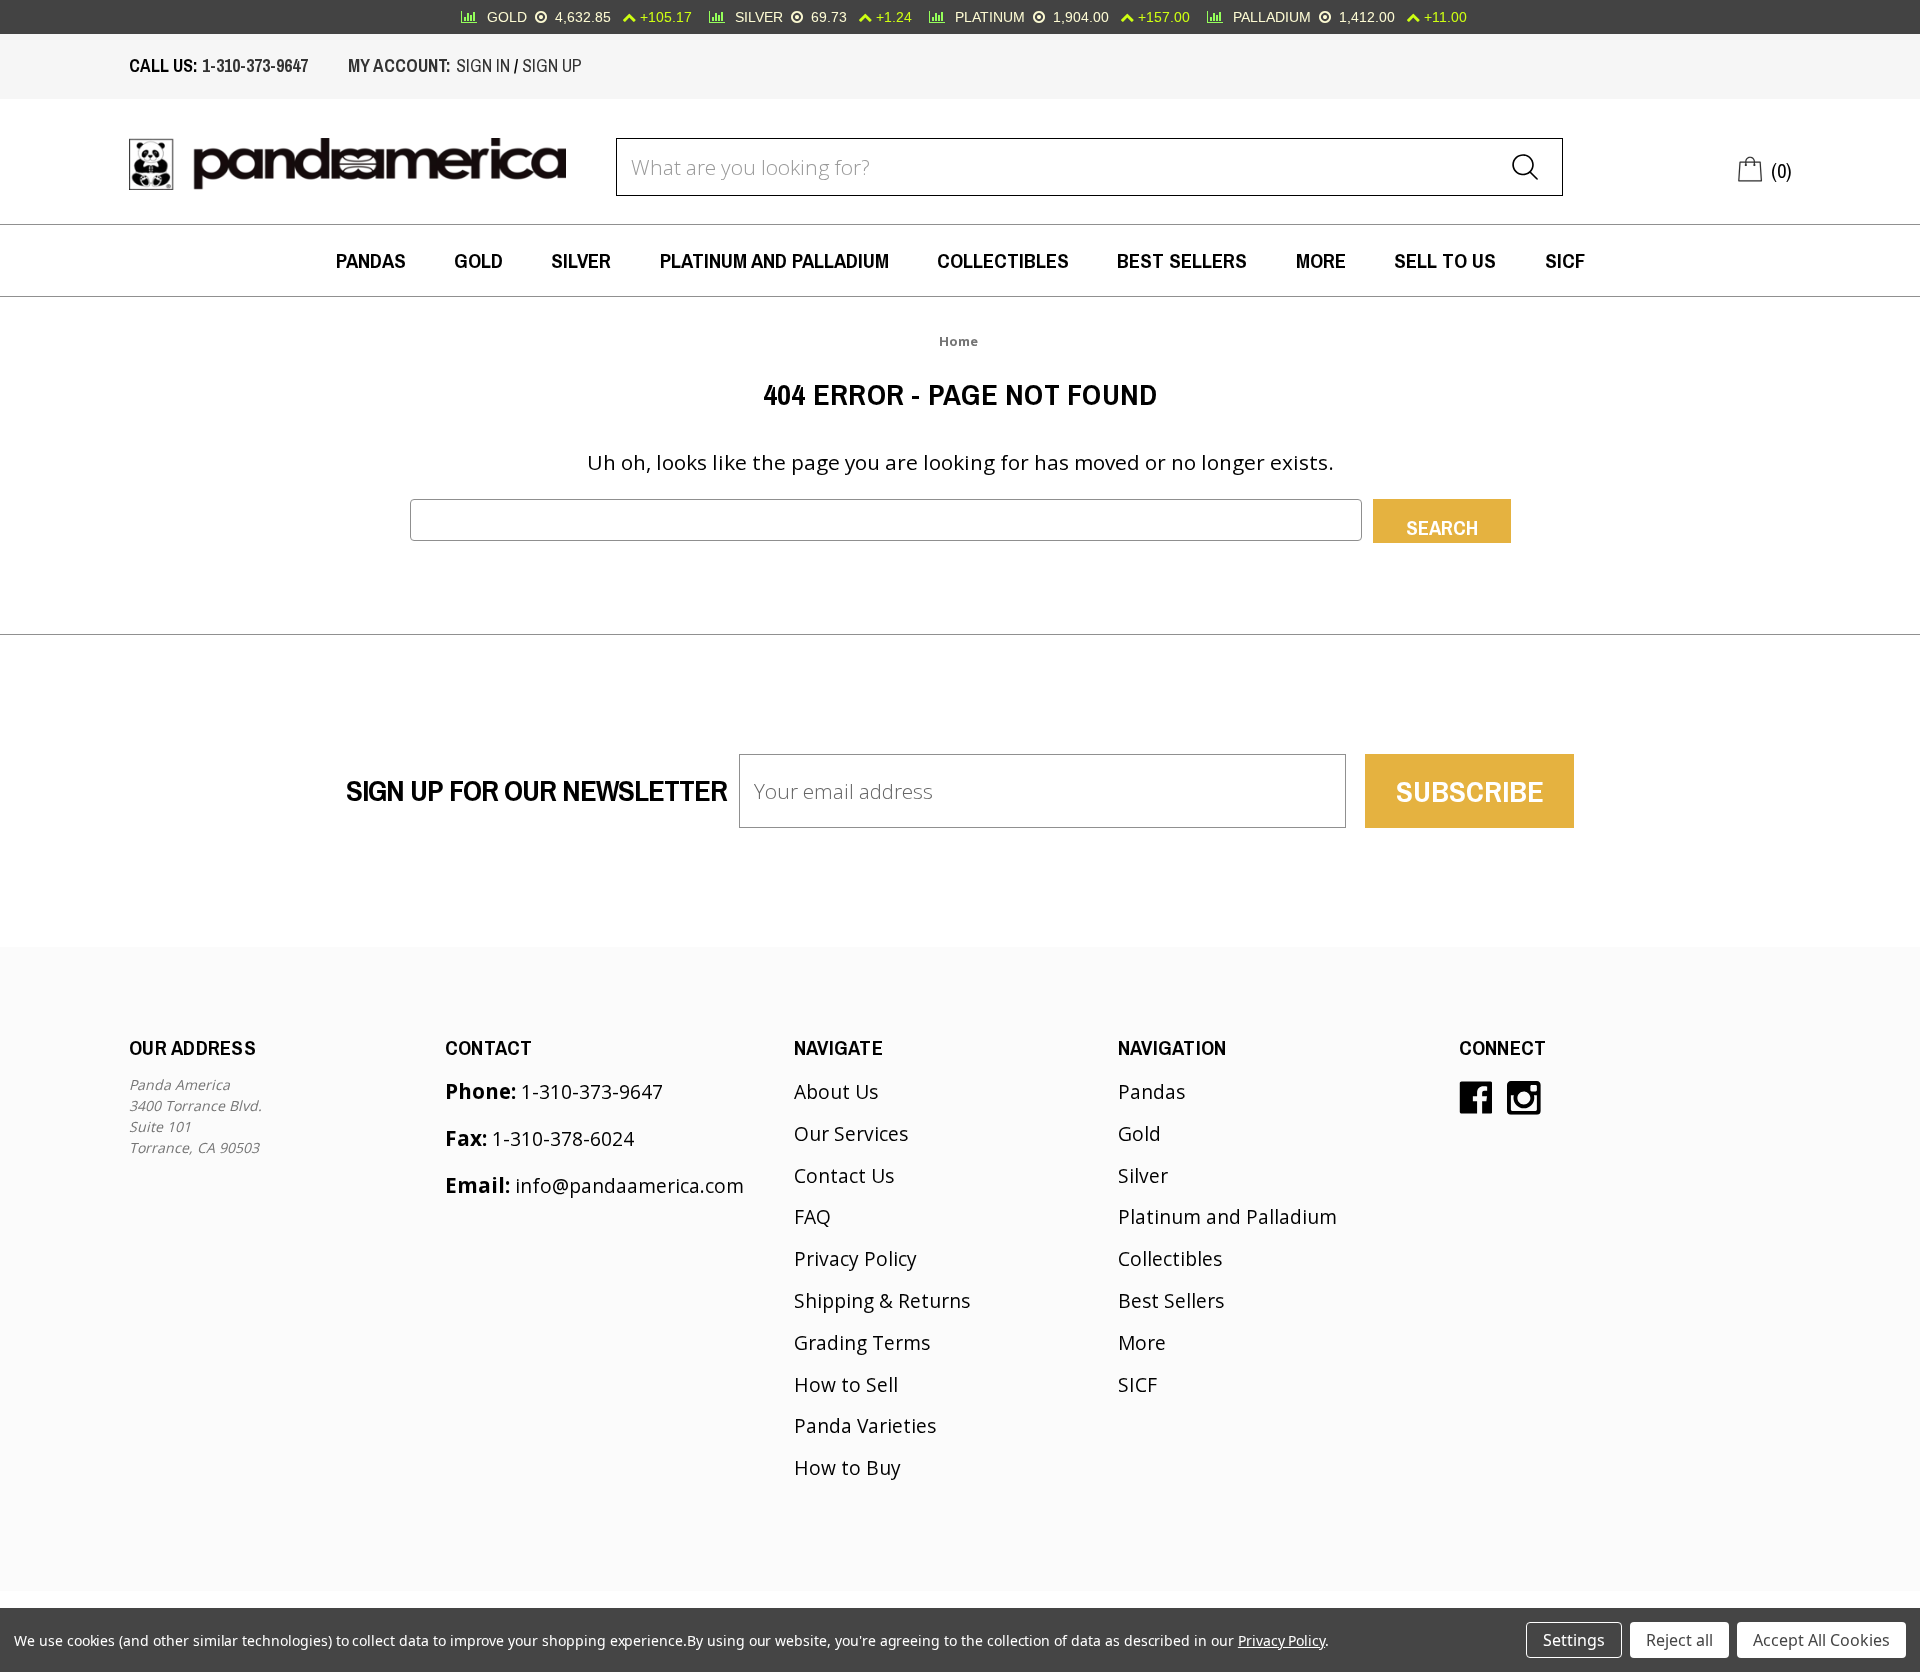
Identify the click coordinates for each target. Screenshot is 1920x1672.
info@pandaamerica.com (629, 1185)
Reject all (1679, 1640)
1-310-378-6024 (563, 1138)
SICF (1565, 260)
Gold (478, 260)
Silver (581, 260)
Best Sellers (1182, 260)
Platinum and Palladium (774, 260)
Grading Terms (862, 1342)
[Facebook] (1476, 1098)
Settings (1574, 1640)
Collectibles (1003, 260)
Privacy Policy (855, 1258)
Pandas (371, 260)
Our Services (851, 1133)
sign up (552, 66)
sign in (483, 66)
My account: (399, 66)
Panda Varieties (865, 1425)
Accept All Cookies (1821, 1640)
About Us (836, 1091)
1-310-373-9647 (255, 66)
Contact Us (844, 1175)
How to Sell (846, 1384)
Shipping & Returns (882, 1300)
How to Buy (847, 1467)
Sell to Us (1445, 260)
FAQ (812, 1216)
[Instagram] (1524, 1098)
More (1321, 260)
